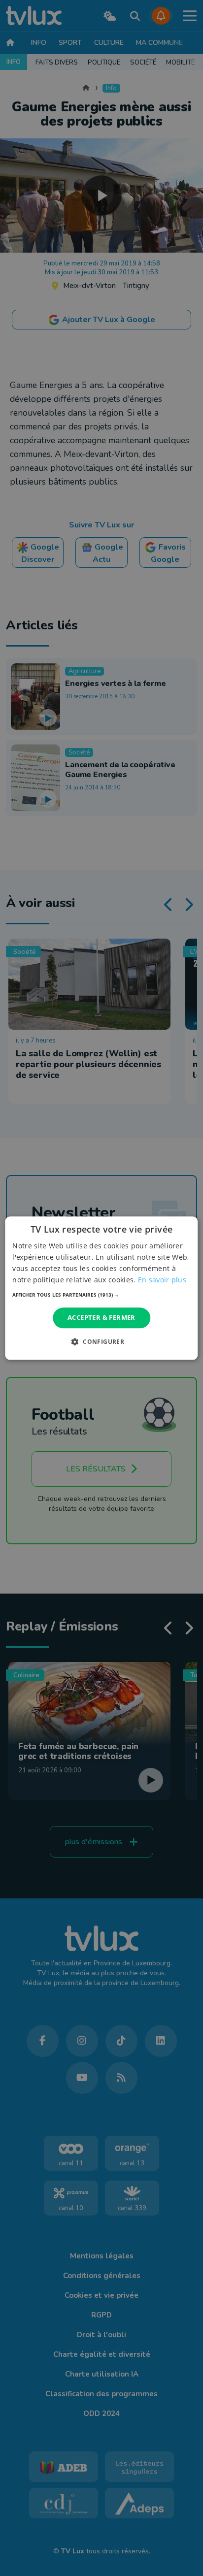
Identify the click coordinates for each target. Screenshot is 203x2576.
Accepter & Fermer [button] (101, 1318)
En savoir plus (162, 1280)
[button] (101, 1295)
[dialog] (101, 1288)
